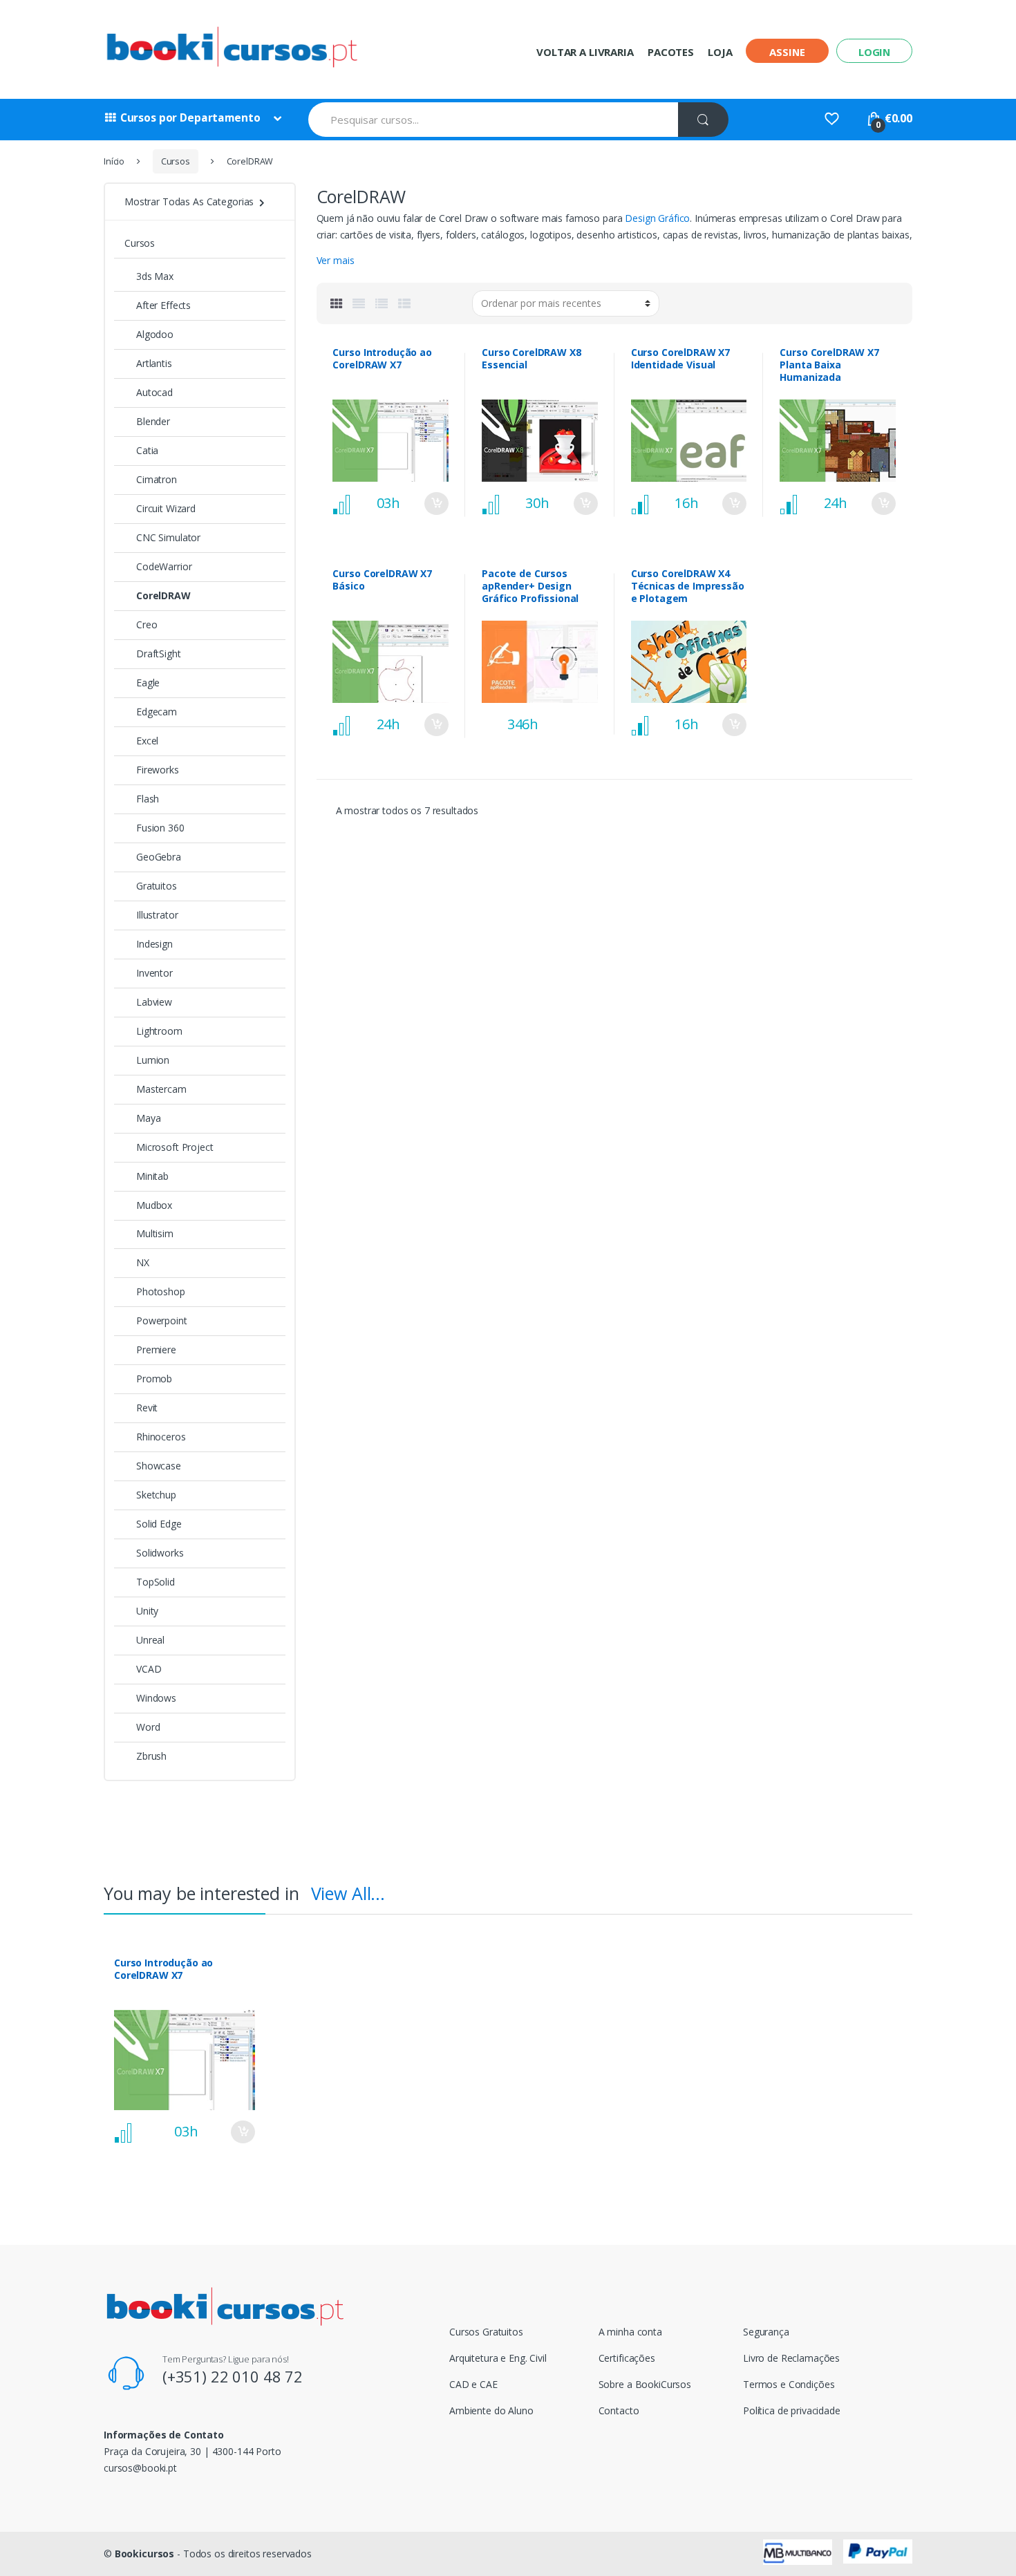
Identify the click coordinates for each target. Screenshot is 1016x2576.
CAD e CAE (473, 2384)
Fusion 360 (160, 828)
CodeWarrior (164, 566)
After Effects (163, 305)
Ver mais (336, 260)
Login (874, 52)
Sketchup (156, 1495)
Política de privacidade (792, 2410)
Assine (787, 52)
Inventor (154, 973)
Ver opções (436, 504)
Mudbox (154, 1205)
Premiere (156, 1350)
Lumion (153, 1060)
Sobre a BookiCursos (645, 2384)
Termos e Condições (789, 2384)
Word (148, 1727)
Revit (147, 1408)
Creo (147, 624)
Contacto (619, 2410)
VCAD (149, 1669)
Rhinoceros (161, 1437)
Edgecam (157, 712)
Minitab (152, 1176)
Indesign (154, 944)
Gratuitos (157, 886)
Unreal (150, 1640)
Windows (156, 1698)
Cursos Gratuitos (486, 2332)
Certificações (627, 2358)
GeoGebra (159, 857)
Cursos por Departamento (190, 118)
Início (114, 161)
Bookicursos (144, 2554)
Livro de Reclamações (791, 2358)
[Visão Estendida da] (359, 303)
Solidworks (160, 1553)
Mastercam (161, 1089)
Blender (153, 421)
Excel (147, 741)
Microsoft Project (175, 1147)
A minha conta (630, 2332)
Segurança (766, 2332)
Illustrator (157, 915)
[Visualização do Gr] (337, 303)
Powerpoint (162, 1320)
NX (143, 1262)
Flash (148, 799)
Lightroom (159, 1031)
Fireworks (158, 770)
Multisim (155, 1233)
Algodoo (155, 334)
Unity (147, 1611)
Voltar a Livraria (585, 52)
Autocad (154, 392)
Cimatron (157, 479)
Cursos (176, 161)
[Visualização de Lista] (382, 303)
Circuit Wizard (166, 508)
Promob (154, 1379)
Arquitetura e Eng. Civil (498, 2358)
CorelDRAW (163, 595)
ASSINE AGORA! (585, 715)
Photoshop (161, 1291)
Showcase (159, 1466)
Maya (148, 1118)
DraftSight (159, 654)
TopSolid (156, 1582)
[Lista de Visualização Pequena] (404, 303)
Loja (720, 52)
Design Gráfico (657, 218)
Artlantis (154, 363)
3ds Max (155, 276)
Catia (147, 450)
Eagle (148, 683)
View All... (348, 1893)
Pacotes (671, 52)
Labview (154, 1002)
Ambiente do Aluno (491, 2410)
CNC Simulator (168, 537)
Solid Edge (159, 1524)
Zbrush (151, 1756)
